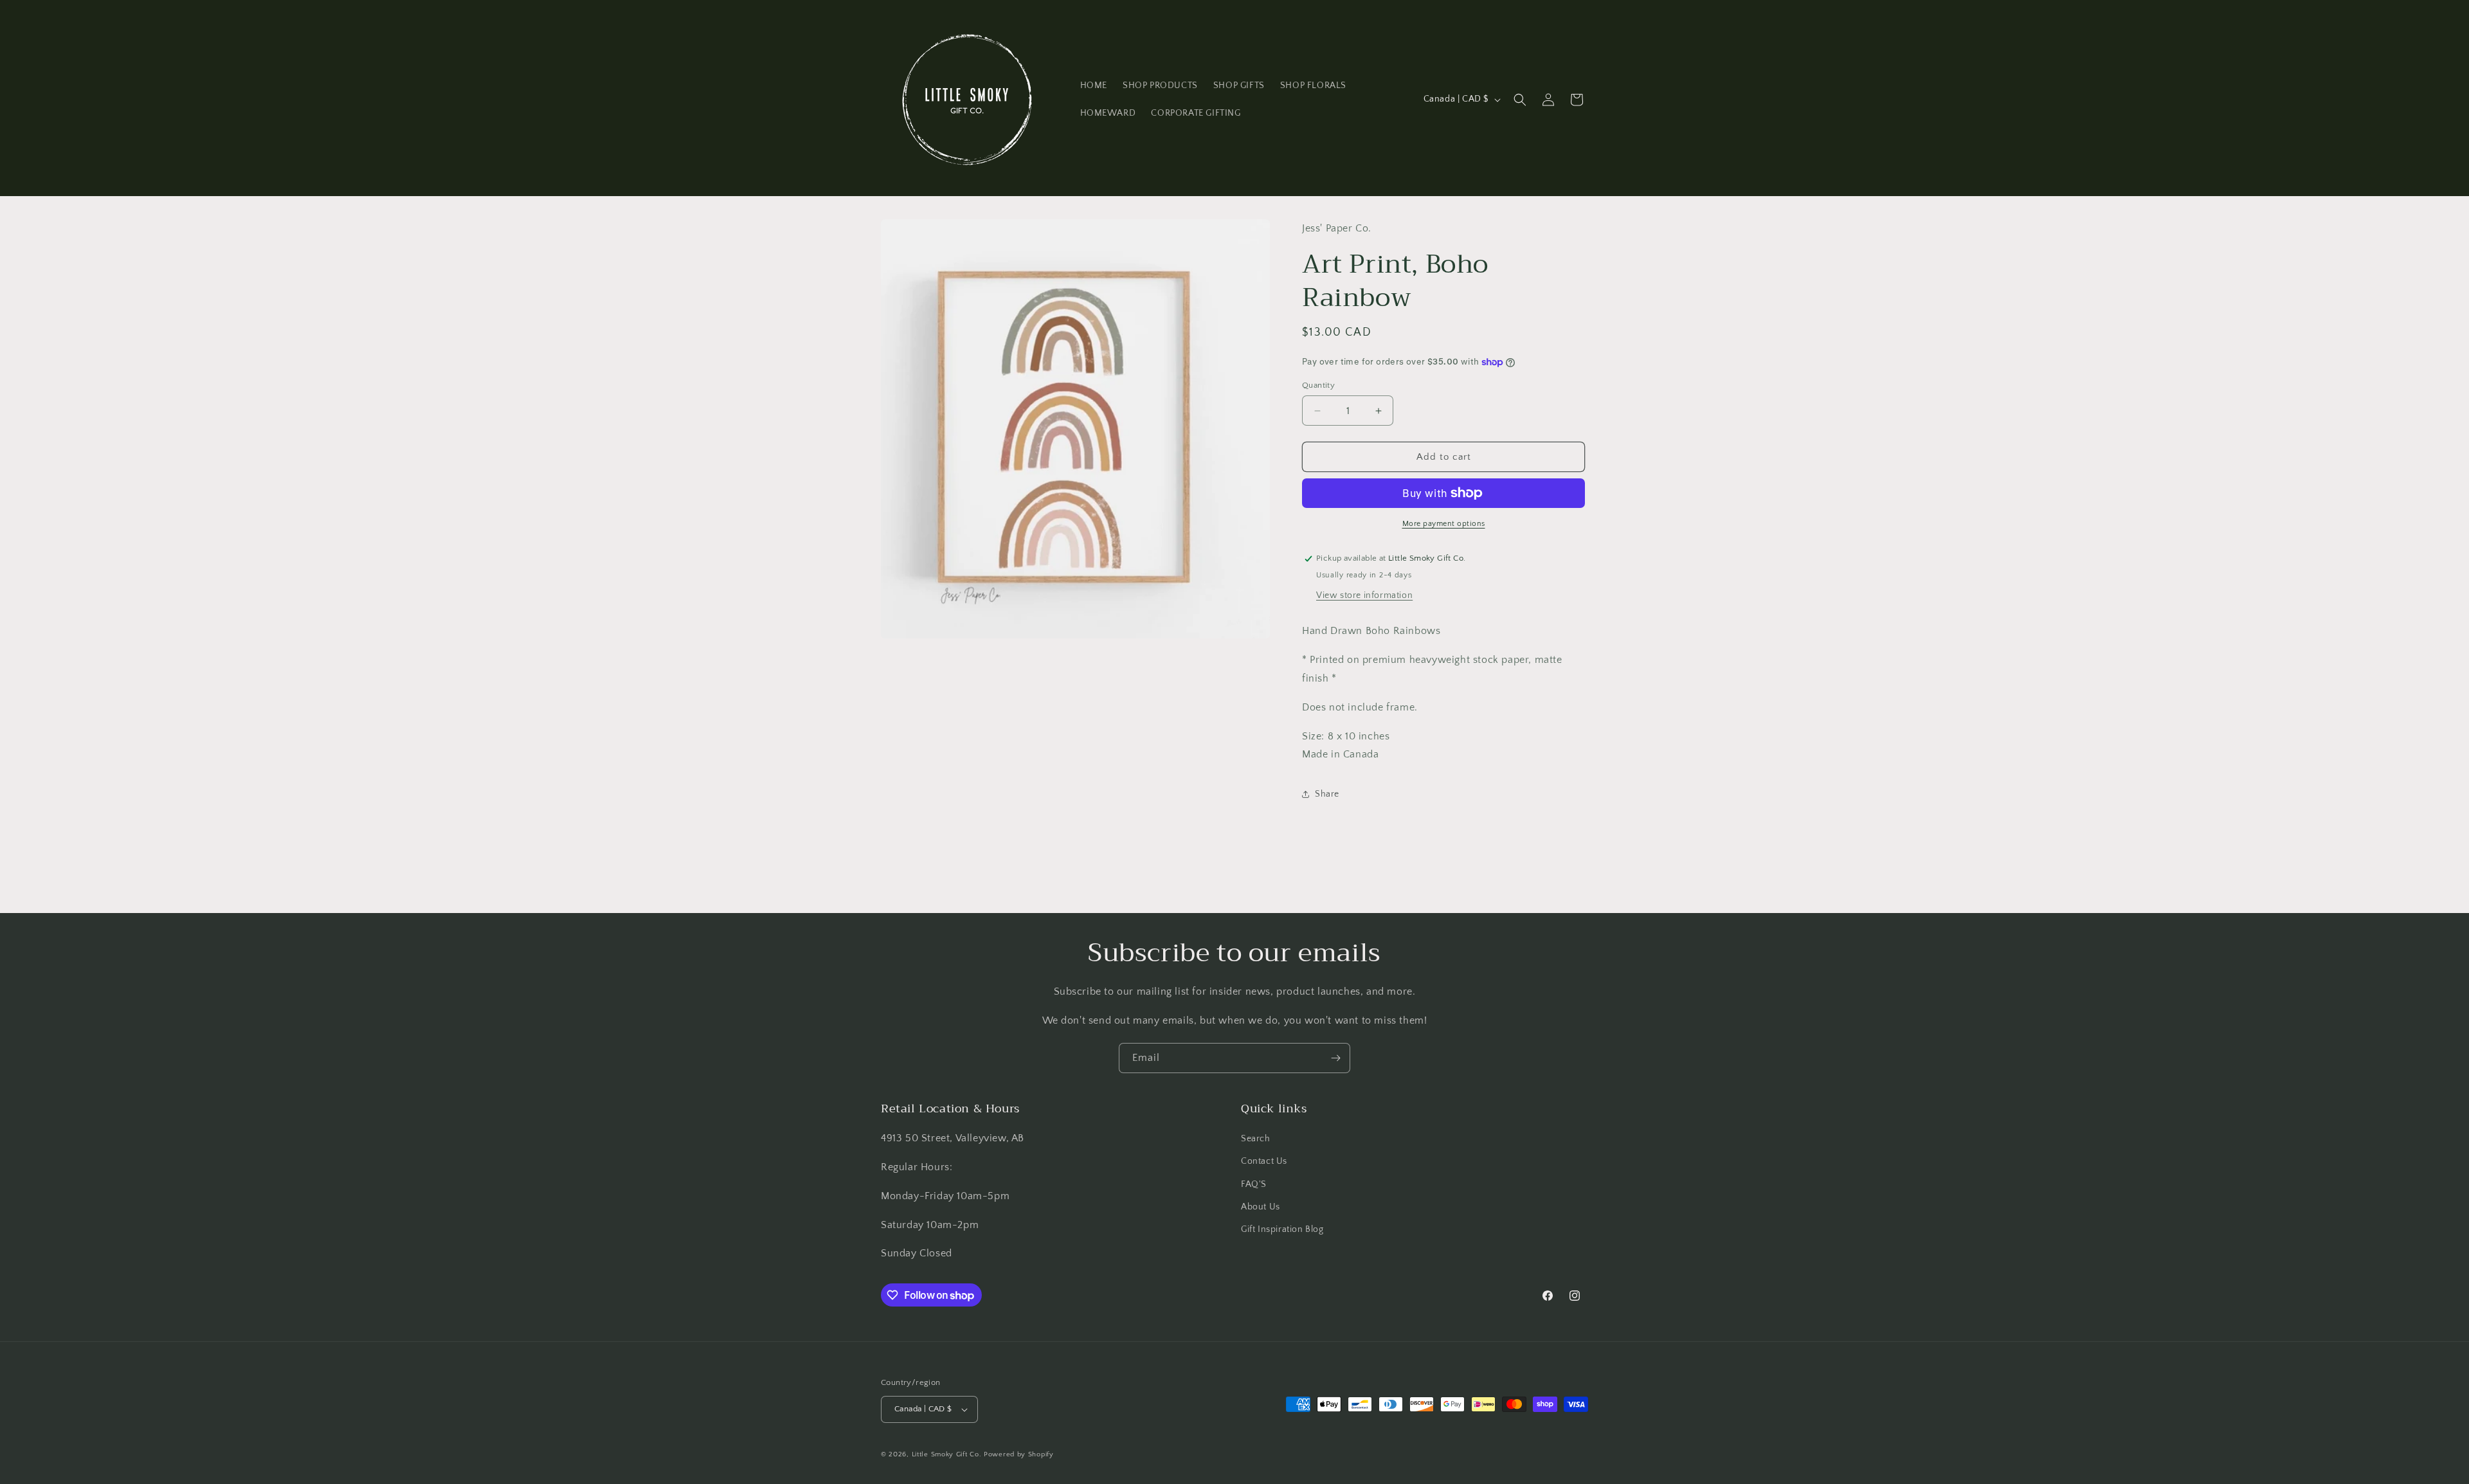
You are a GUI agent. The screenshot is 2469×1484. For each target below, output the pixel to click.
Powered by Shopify (1019, 1454)
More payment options (1444, 524)
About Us (1261, 1207)
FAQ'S (1254, 1184)
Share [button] (1327, 794)
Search (1256, 1139)
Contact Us (1264, 1161)
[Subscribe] (1335, 1058)
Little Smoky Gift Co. (947, 1454)
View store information (1364, 595)
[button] (1520, 100)
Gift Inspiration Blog (1282, 1229)
